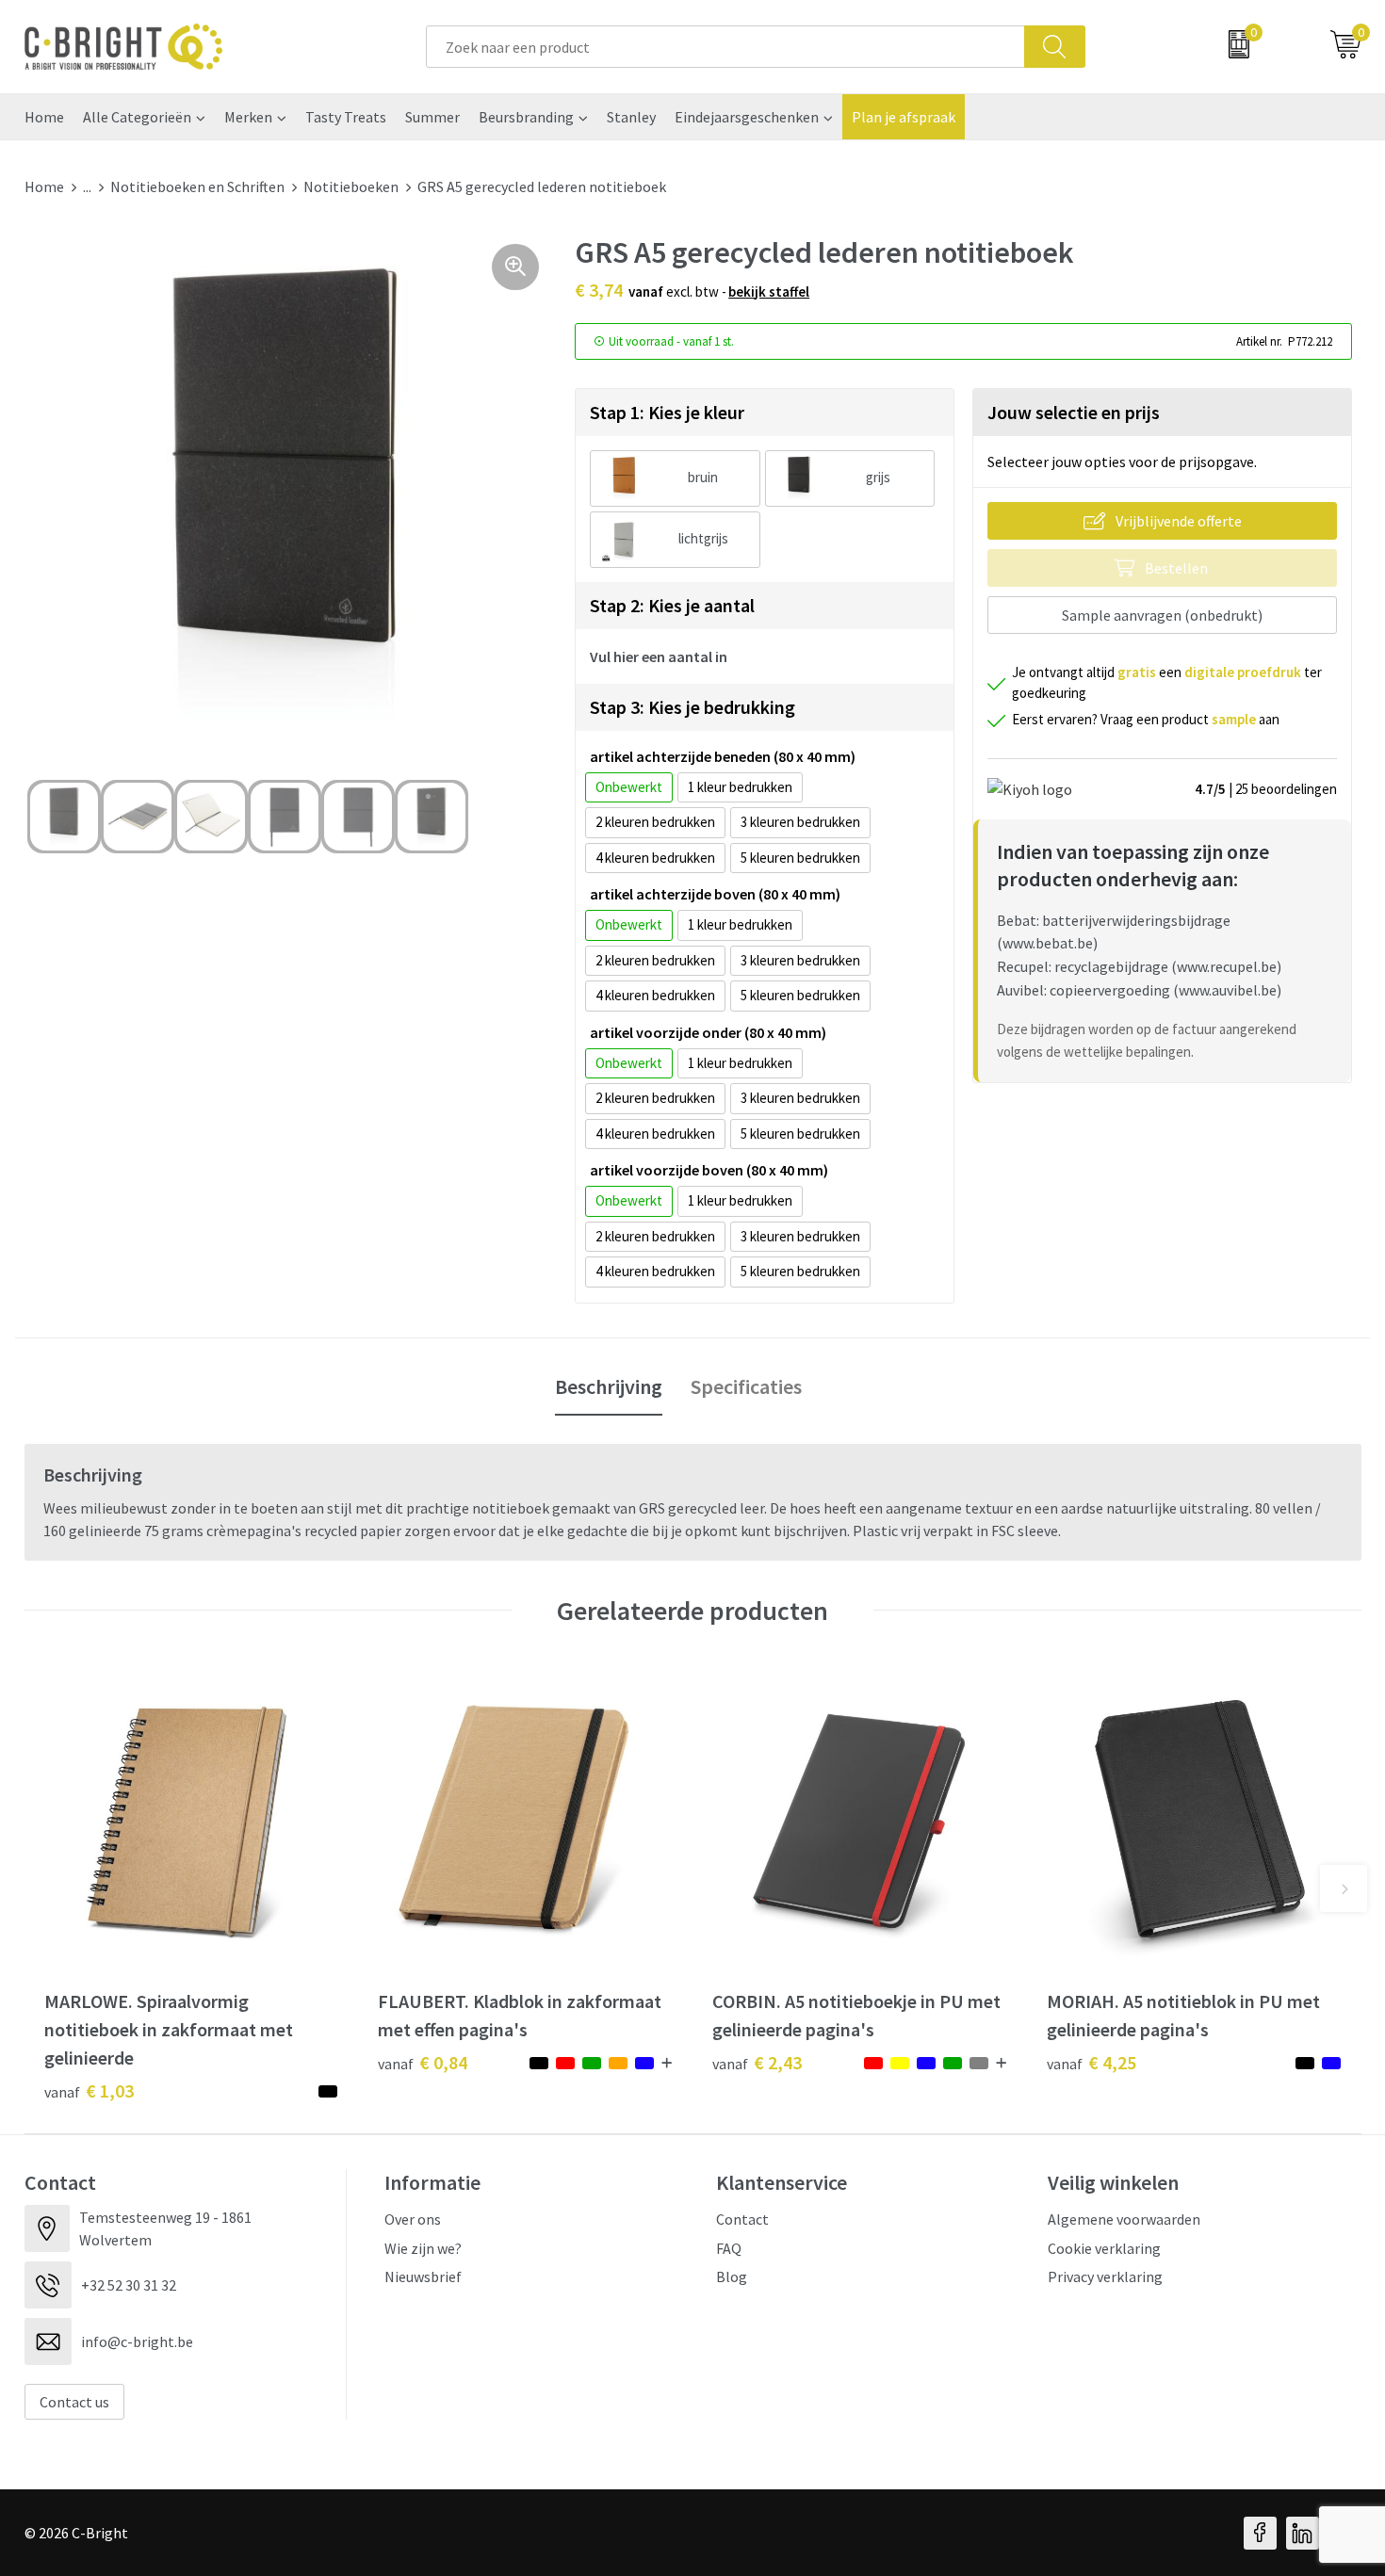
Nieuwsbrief (423, 2276)
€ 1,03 (89, 2090)
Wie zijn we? (423, 2248)
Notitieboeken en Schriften (197, 186)
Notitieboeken (351, 186)
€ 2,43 (757, 2062)
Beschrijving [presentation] (609, 1386)
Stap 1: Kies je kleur (667, 412)
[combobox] (725, 47)
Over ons (413, 2219)
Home (44, 117)
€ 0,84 (423, 2062)
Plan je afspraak (904, 117)
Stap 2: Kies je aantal (672, 605)
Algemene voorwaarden (1124, 2219)
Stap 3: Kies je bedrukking (692, 707)
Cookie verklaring (1104, 2248)
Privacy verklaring (1105, 2276)
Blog (732, 2276)
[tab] (609, 1387)
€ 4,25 (1092, 2062)
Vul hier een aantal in (659, 656)
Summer (432, 117)
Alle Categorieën (137, 117)
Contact (742, 2219)
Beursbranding (526, 117)
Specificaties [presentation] (746, 1386)
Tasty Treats (346, 117)
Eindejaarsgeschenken (747, 117)
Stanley (631, 117)
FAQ (729, 2248)
